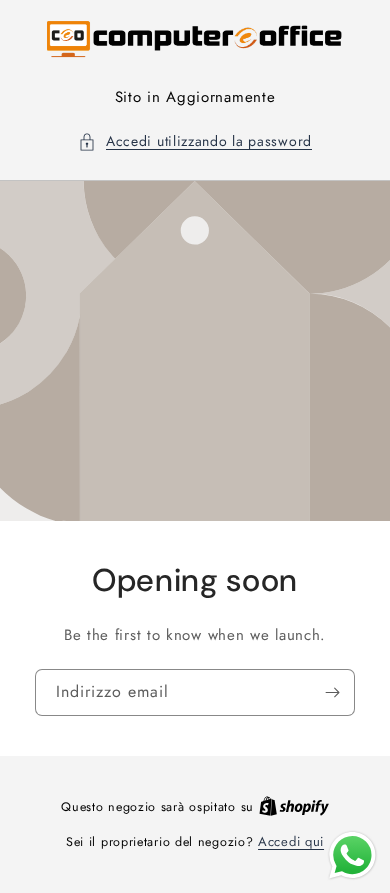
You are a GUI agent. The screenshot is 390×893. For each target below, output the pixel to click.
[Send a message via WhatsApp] (352, 855)
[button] (195, 141)
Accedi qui (291, 841)
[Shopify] (294, 806)
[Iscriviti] (332, 691)
